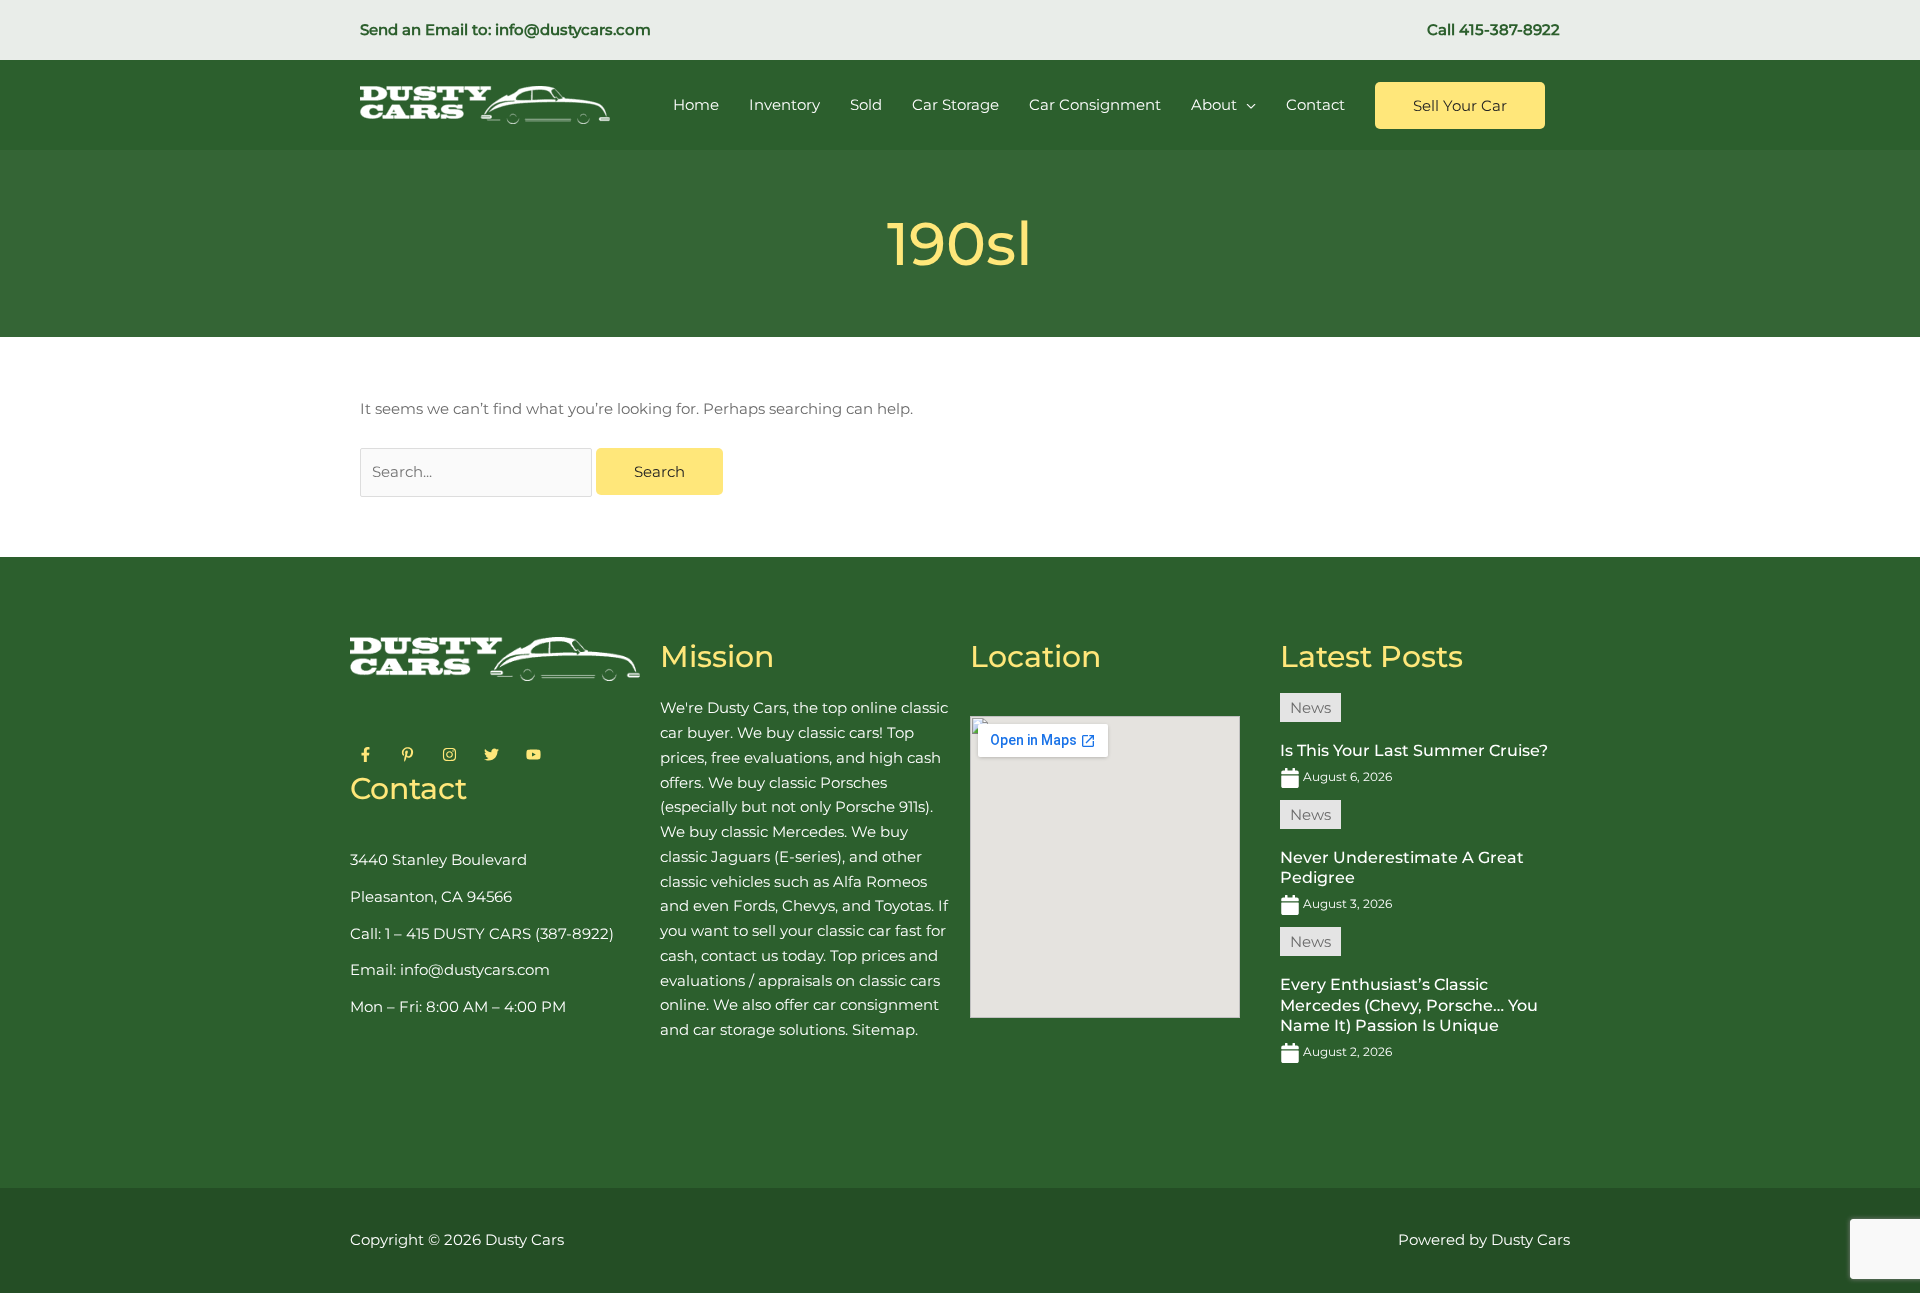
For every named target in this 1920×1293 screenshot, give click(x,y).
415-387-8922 (1509, 29)
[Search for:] (478, 471)
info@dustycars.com (573, 29)
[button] (1460, 105)
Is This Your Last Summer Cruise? (1414, 750)
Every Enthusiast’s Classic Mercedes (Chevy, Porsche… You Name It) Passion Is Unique (1409, 1005)
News (1310, 707)
